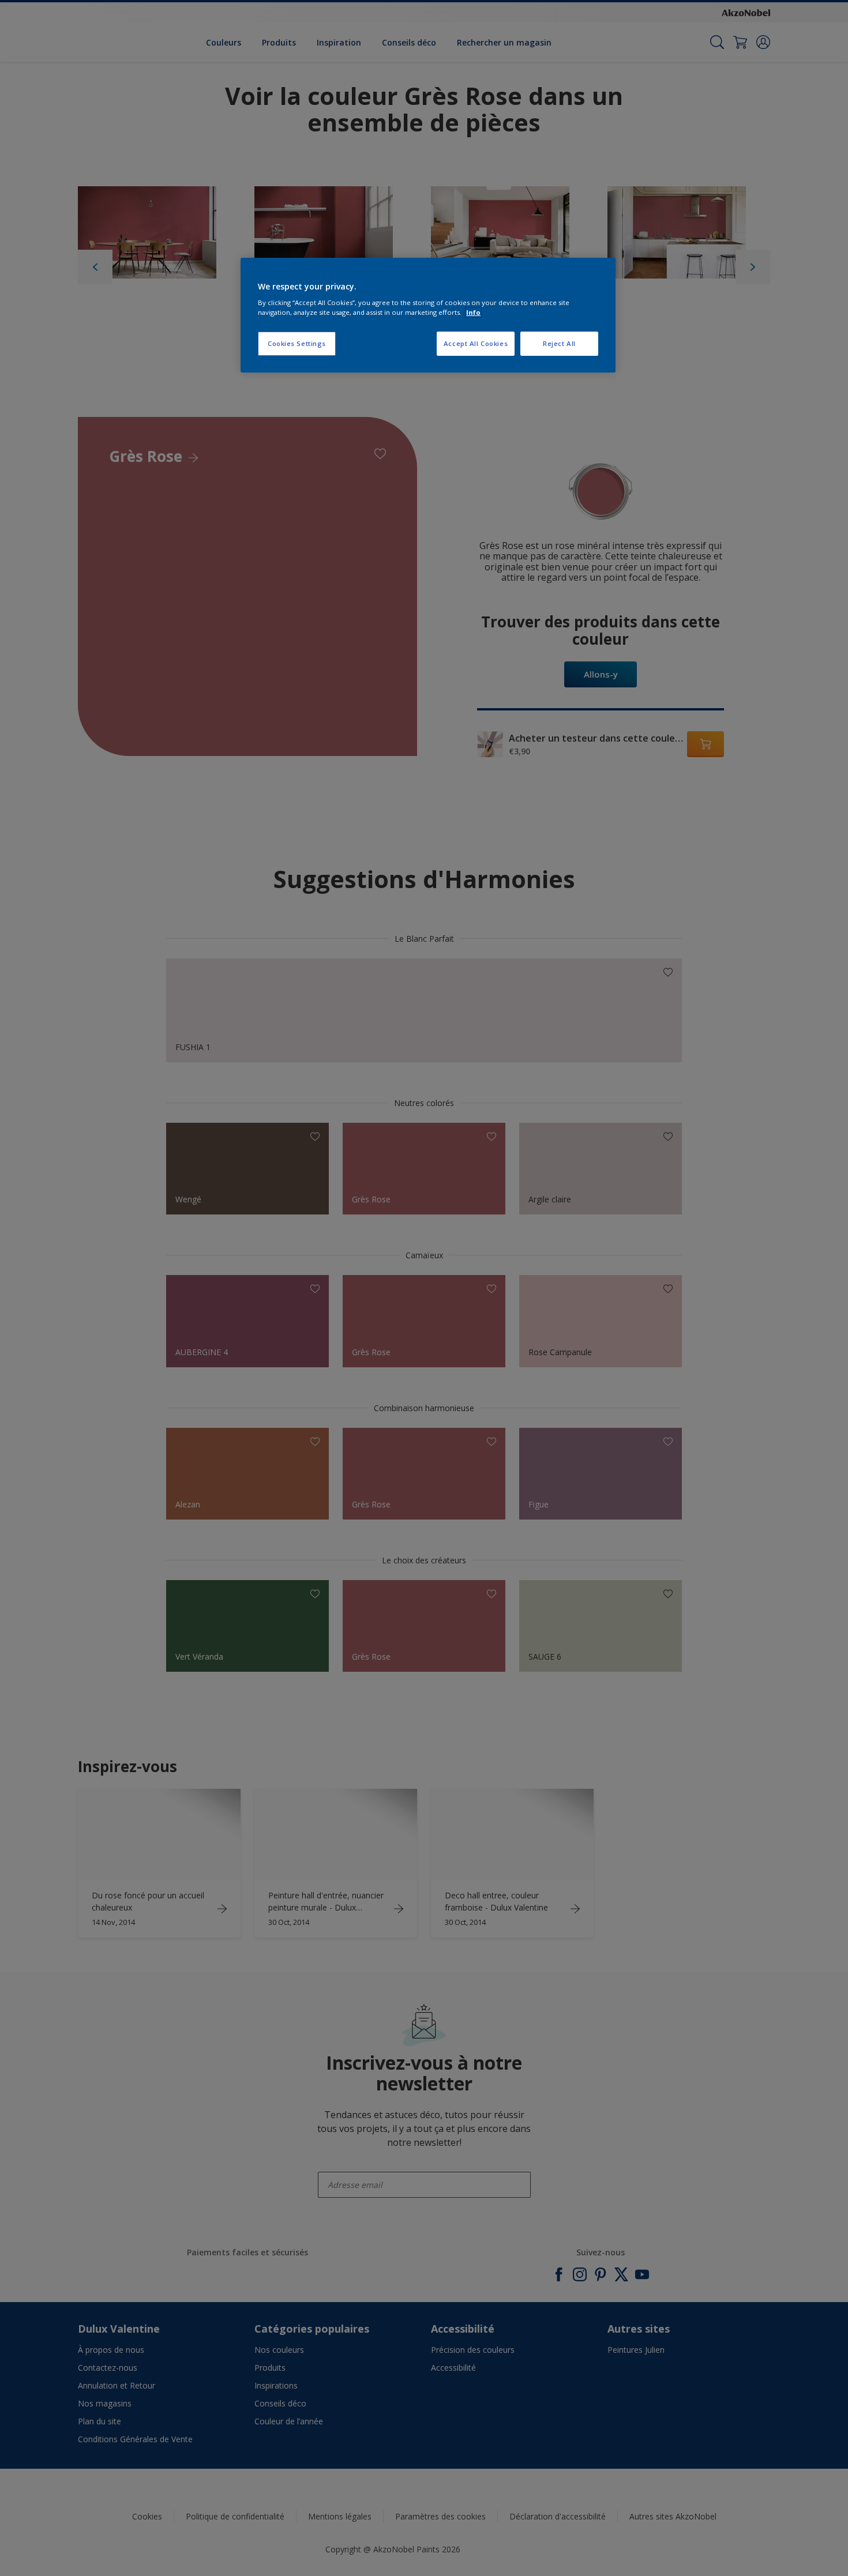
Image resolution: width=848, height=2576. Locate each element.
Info (473, 312)
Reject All (559, 343)
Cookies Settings (297, 343)
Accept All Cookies (476, 343)
